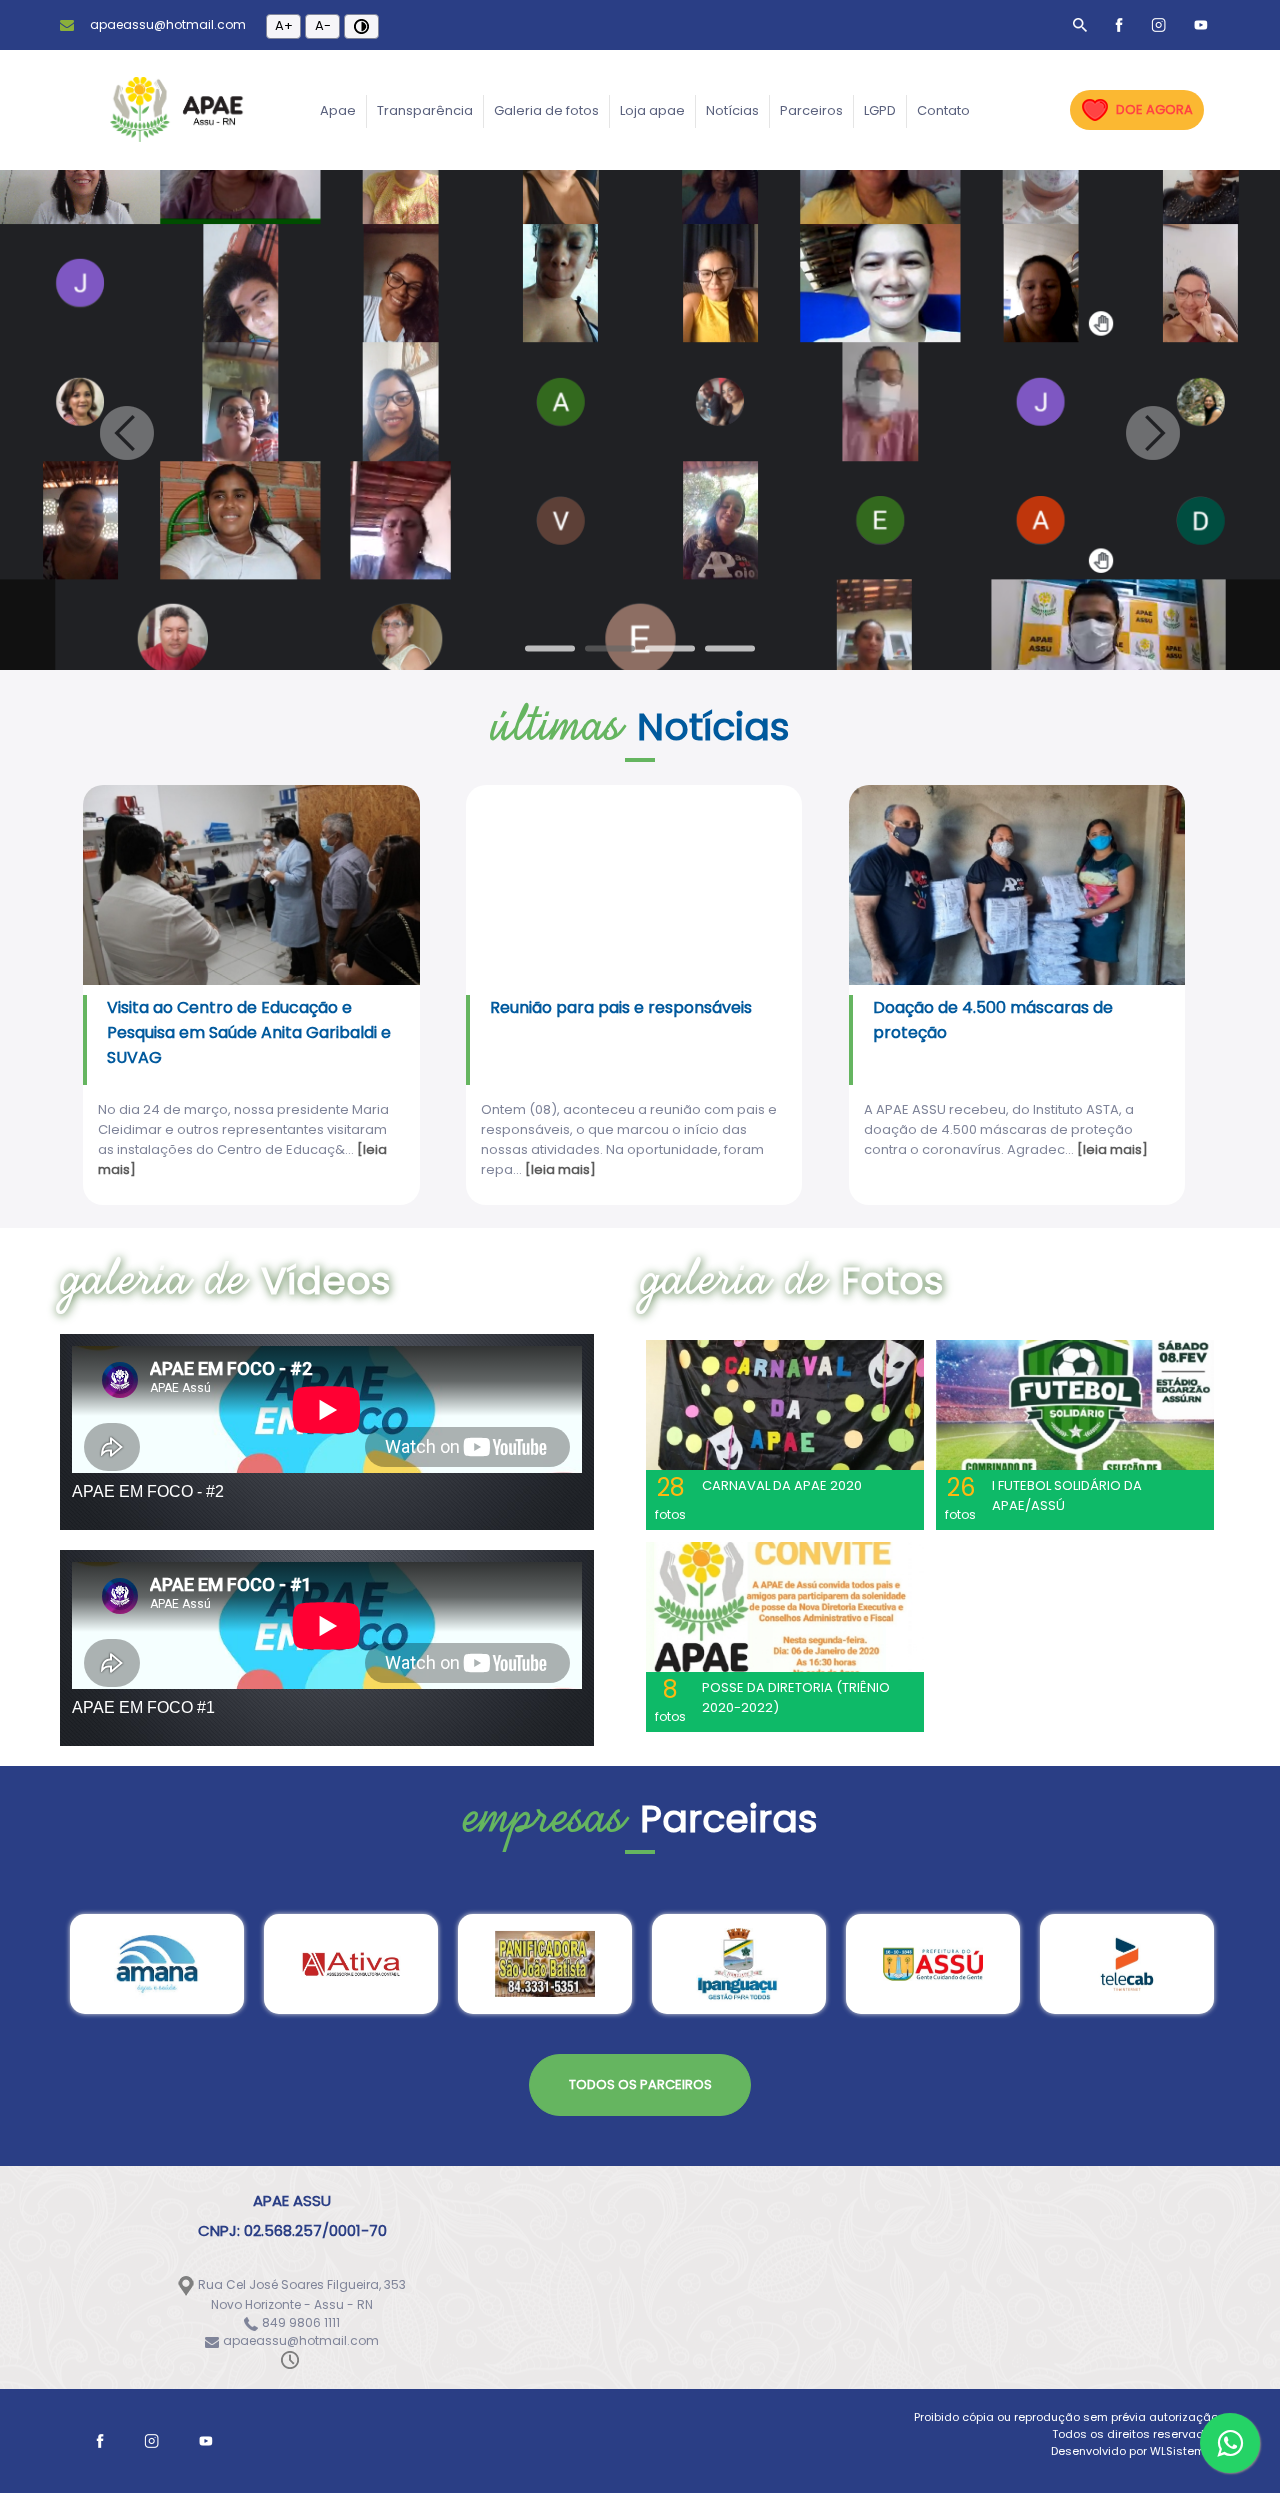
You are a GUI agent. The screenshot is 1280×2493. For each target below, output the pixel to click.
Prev (127, 433)
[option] (157, 1964)
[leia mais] (560, 1169)
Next (1153, 433)
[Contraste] (361, 26)
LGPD (880, 110)
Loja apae (652, 110)
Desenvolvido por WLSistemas (1135, 2451)
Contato (943, 110)
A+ (284, 25)
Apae (338, 110)
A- (323, 25)
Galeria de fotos (546, 110)
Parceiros (811, 110)
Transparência (425, 110)
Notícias (732, 110)
